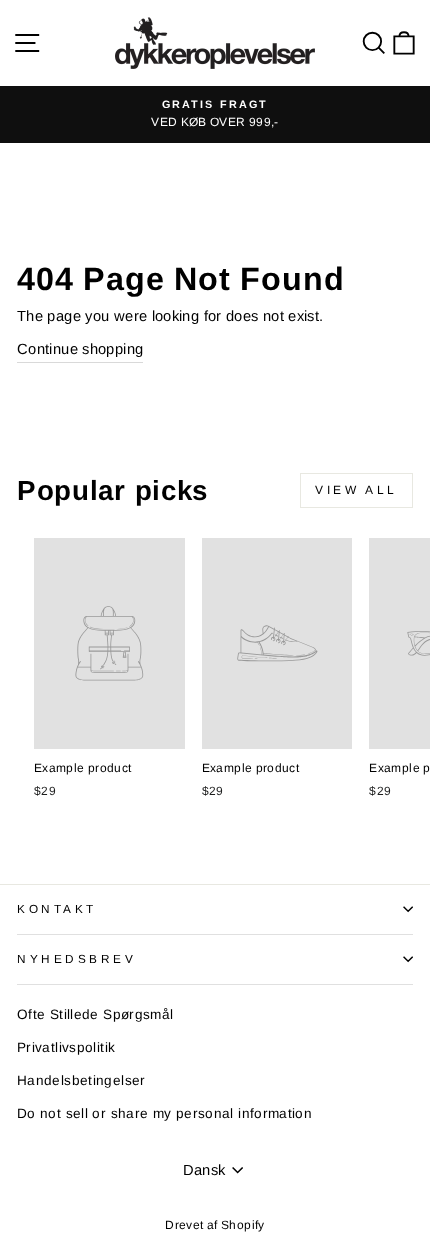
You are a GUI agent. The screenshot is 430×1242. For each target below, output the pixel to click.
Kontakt (57, 908)
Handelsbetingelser (81, 1080)
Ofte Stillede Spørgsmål (95, 1014)
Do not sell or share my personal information (164, 1113)
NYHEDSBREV (76, 958)
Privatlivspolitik (66, 1047)
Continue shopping (80, 349)
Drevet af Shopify (214, 1225)
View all (356, 490)
